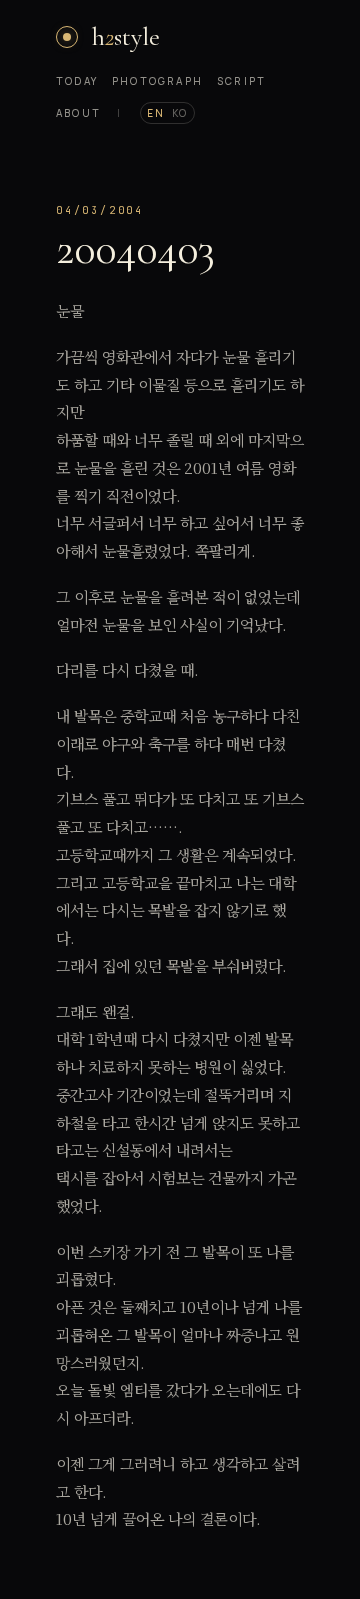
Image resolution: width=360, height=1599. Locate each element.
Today (77, 81)
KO (180, 113)
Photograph (157, 81)
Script (241, 81)
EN (155, 113)
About (78, 113)
